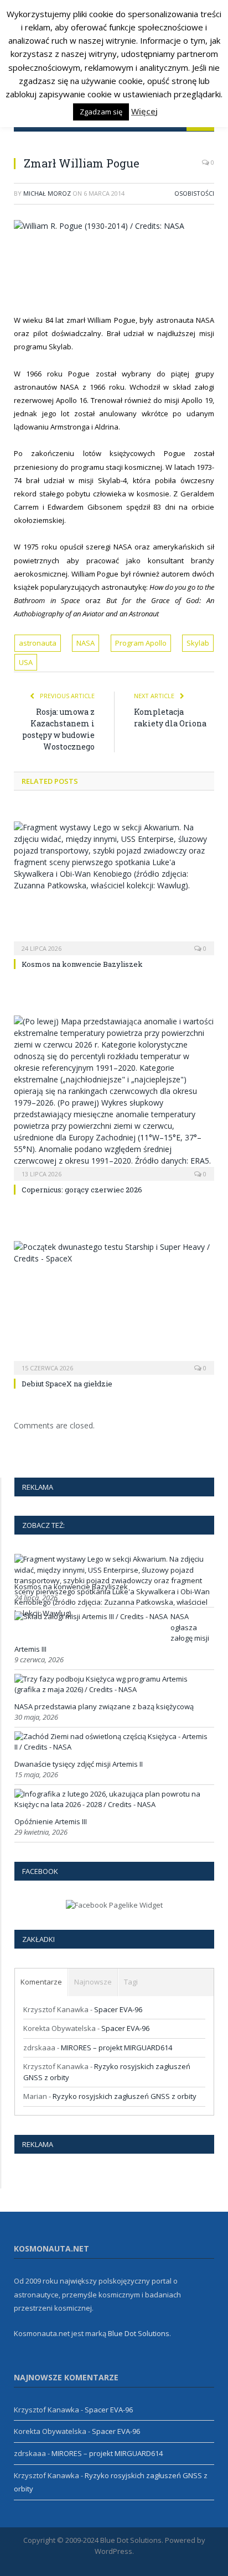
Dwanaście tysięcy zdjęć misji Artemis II (79, 1764)
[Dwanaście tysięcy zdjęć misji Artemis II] (113, 1747)
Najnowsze (93, 1982)
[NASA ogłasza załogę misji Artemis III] (91, 1616)
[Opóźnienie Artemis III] (113, 1804)
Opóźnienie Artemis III (51, 1821)
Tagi (131, 1982)
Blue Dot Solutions (139, 2333)
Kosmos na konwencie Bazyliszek (82, 964)
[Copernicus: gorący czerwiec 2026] (114, 1097)
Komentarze (41, 1982)
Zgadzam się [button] (101, 112)
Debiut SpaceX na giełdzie (67, 1384)
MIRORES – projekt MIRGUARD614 (116, 2048)
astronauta (38, 643)
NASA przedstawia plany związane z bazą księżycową (104, 1706)
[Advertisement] (121, 271)
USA (26, 662)
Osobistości (194, 193)
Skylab (198, 643)
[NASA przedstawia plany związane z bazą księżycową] (113, 1689)
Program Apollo (141, 643)
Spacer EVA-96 (118, 2009)
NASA (85, 643)
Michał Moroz (47, 193)
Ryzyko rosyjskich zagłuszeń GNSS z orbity (125, 2096)
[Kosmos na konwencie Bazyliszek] (114, 887)
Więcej (144, 111)
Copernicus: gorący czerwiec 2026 (82, 1190)
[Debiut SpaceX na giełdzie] (114, 1307)
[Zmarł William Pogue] (114, 226)
